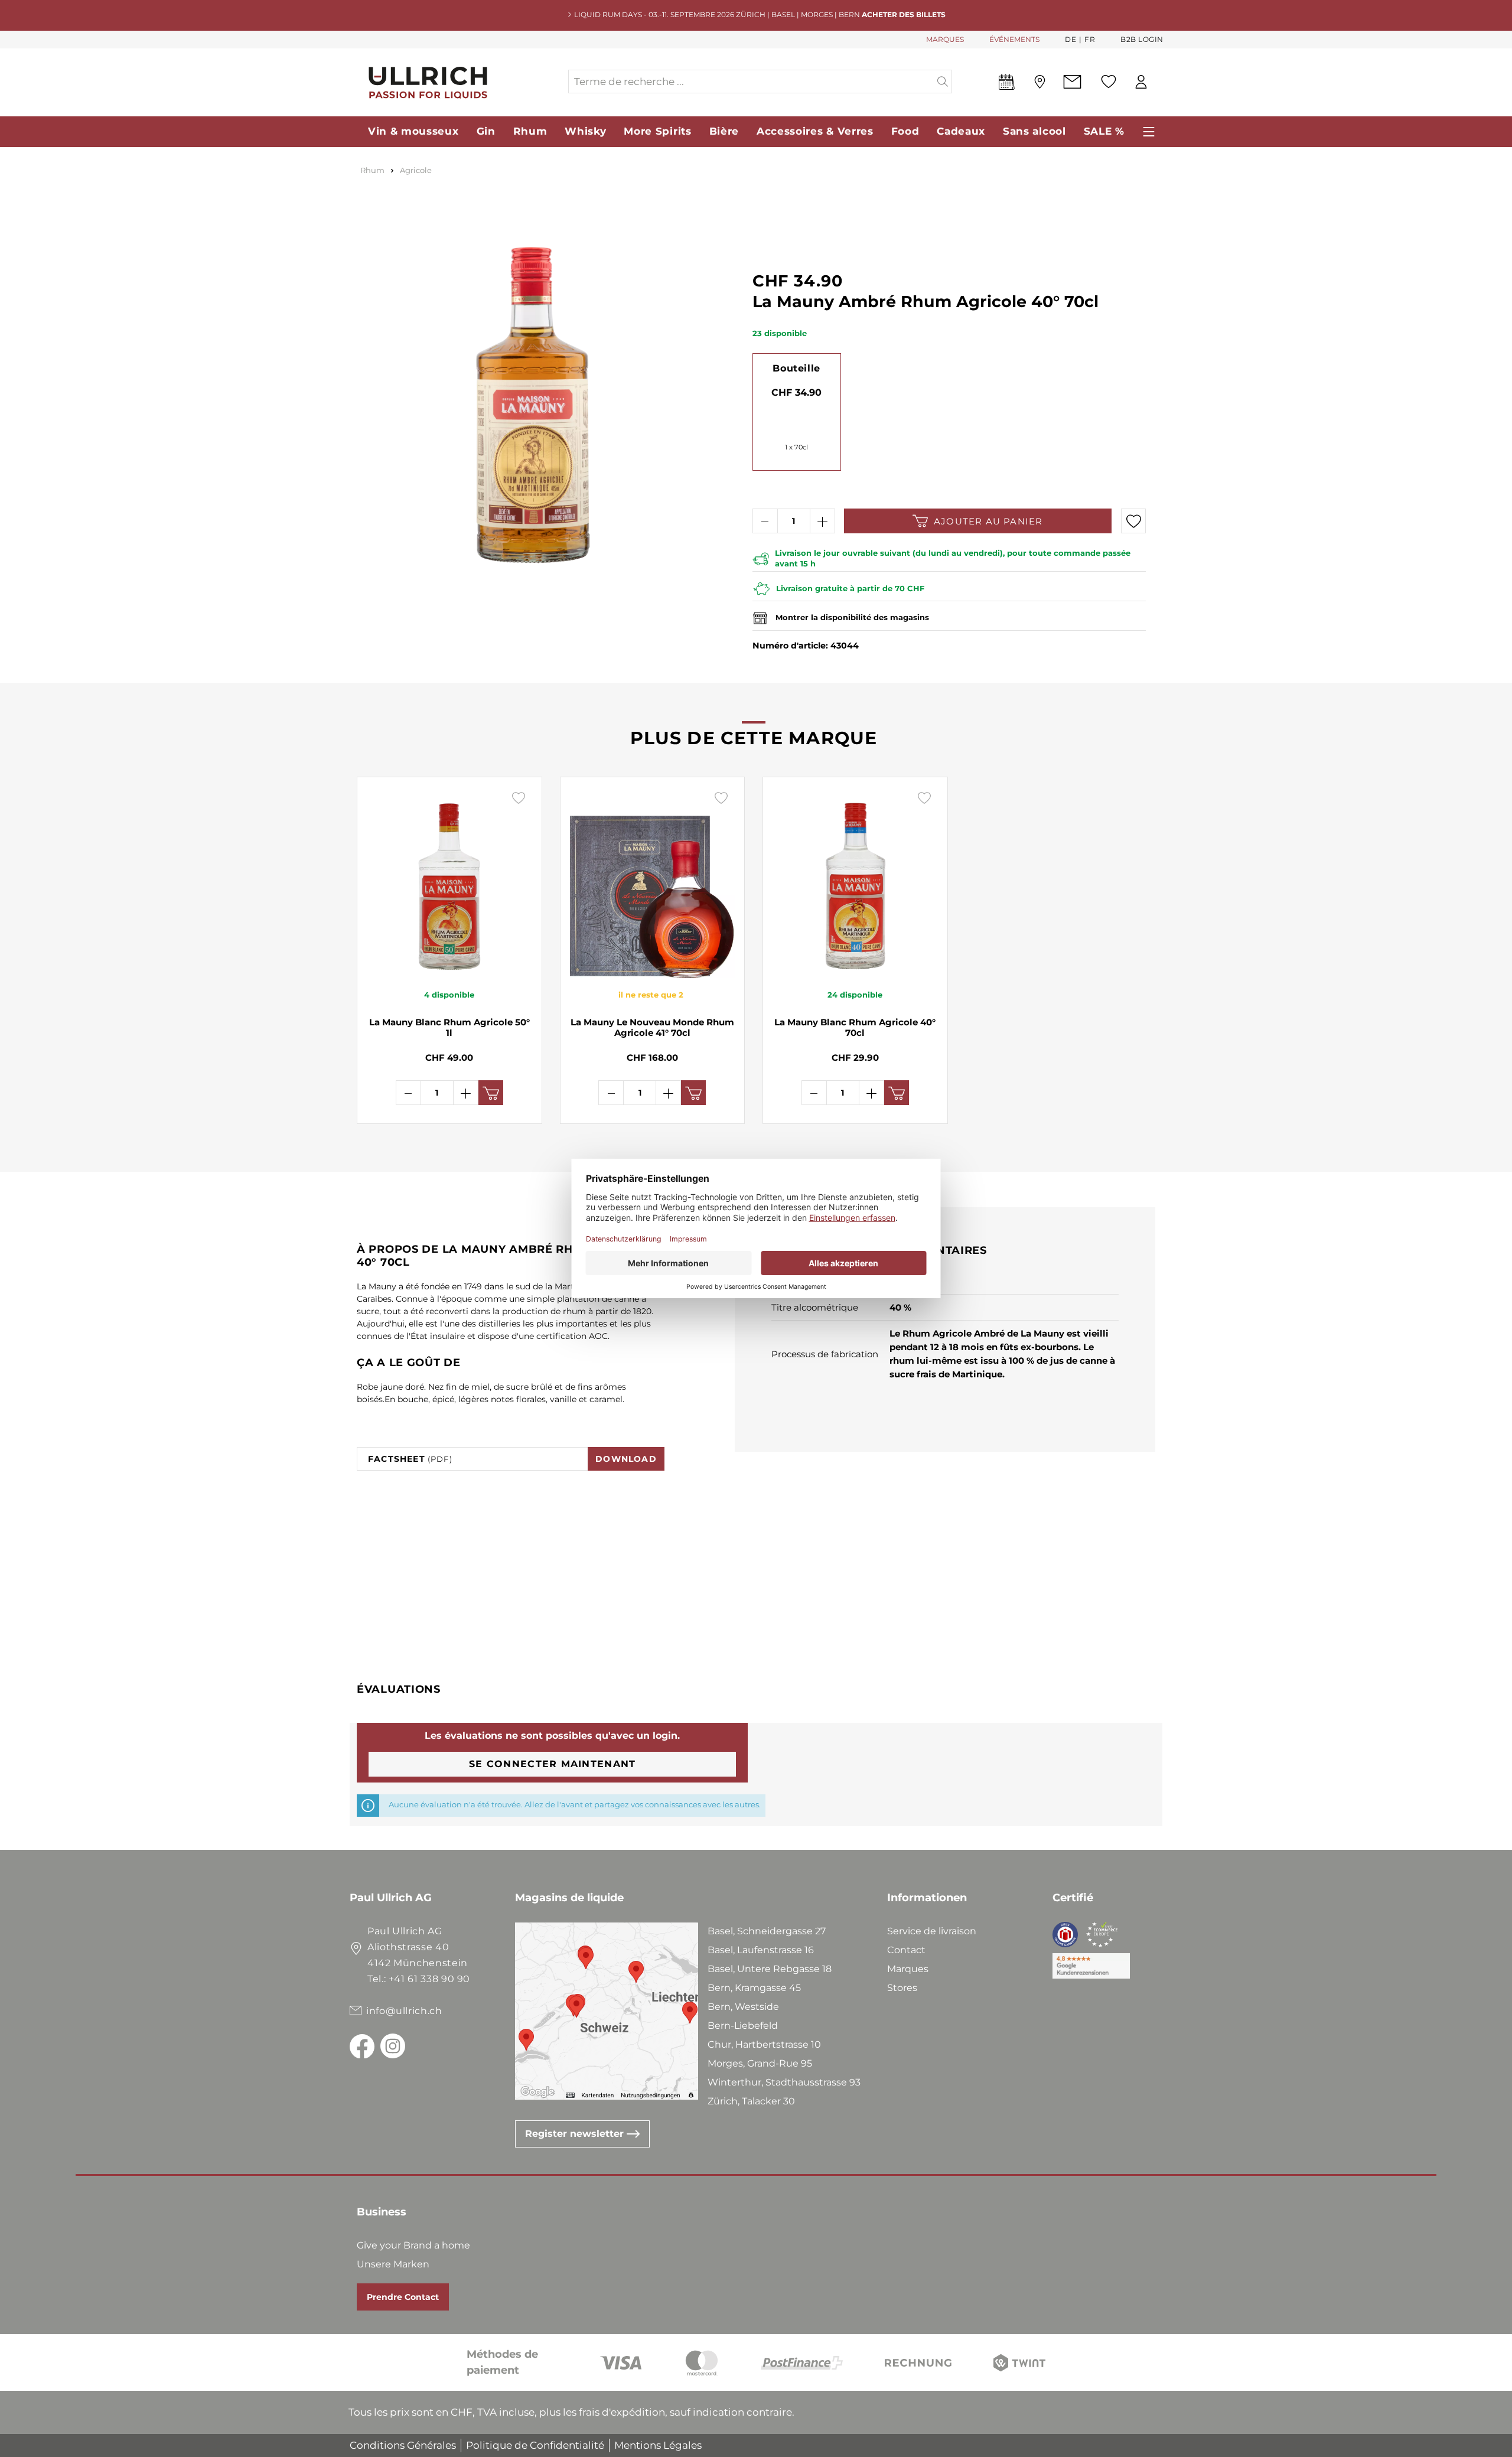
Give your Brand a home (413, 2245)
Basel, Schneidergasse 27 (767, 1931)
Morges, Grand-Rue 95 (760, 2063)
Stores (902, 1988)
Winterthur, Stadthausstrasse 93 (784, 2082)
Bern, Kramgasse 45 (754, 1988)
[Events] (1007, 84)
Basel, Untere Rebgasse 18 (770, 1969)
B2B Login (1142, 39)
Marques (908, 1969)
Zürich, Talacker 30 (751, 2101)
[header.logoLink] (458, 82)
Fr (1090, 39)
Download (626, 1459)
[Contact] (1072, 82)
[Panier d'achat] (1163, 82)
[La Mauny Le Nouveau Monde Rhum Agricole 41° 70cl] (653, 882)
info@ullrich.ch (404, 2011)
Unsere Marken (393, 2264)
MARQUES (945, 39)
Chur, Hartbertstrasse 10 (764, 2044)
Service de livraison (932, 1931)
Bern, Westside (743, 2007)
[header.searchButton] (943, 82)
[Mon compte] (1141, 82)
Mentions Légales (658, 2445)
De (1071, 39)
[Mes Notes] (1109, 82)
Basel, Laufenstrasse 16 (761, 1950)
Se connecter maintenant (552, 1764)
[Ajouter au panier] (491, 1093)
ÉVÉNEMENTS (1014, 39)
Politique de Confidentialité (535, 2445)
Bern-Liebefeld (743, 2026)
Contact (906, 1950)
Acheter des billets (904, 14)
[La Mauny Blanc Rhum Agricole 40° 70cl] (855, 882)
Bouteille (796, 368)
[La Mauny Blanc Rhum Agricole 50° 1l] (449, 882)
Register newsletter (576, 2134)
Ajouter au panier (988, 521)
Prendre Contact (403, 2297)
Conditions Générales (403, 2445)
